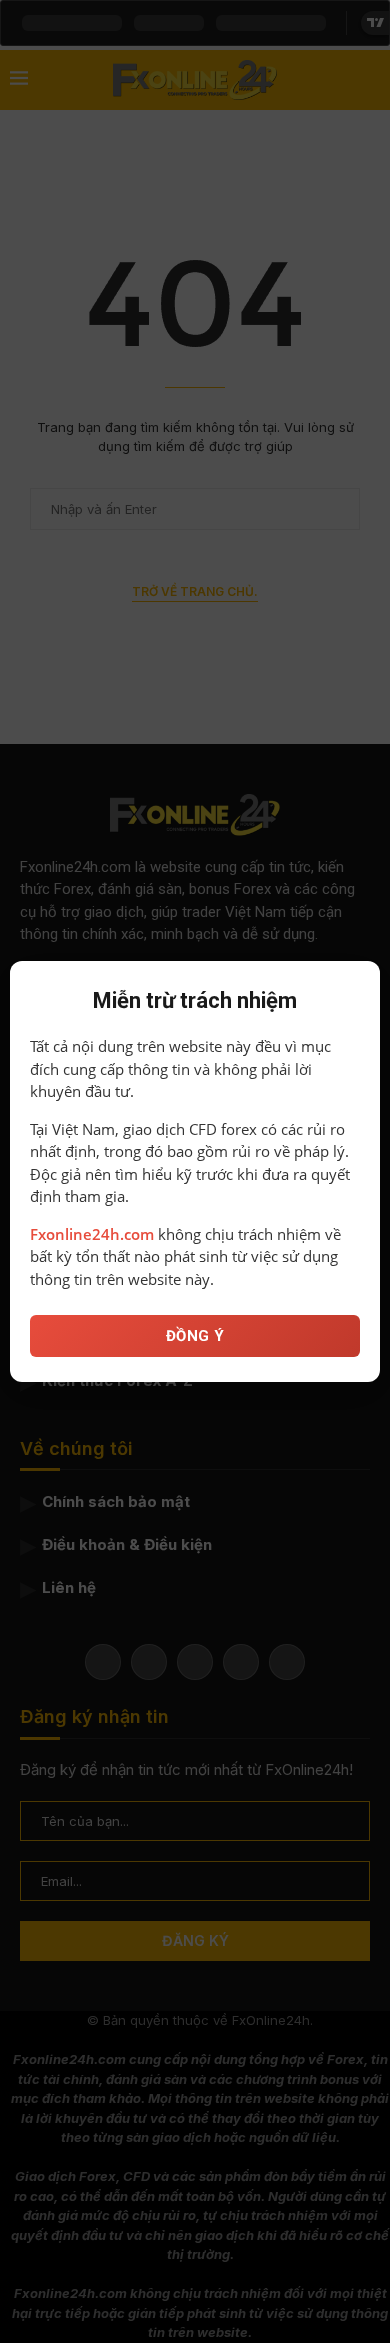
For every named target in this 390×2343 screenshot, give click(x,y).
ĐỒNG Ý (195, 1336)
